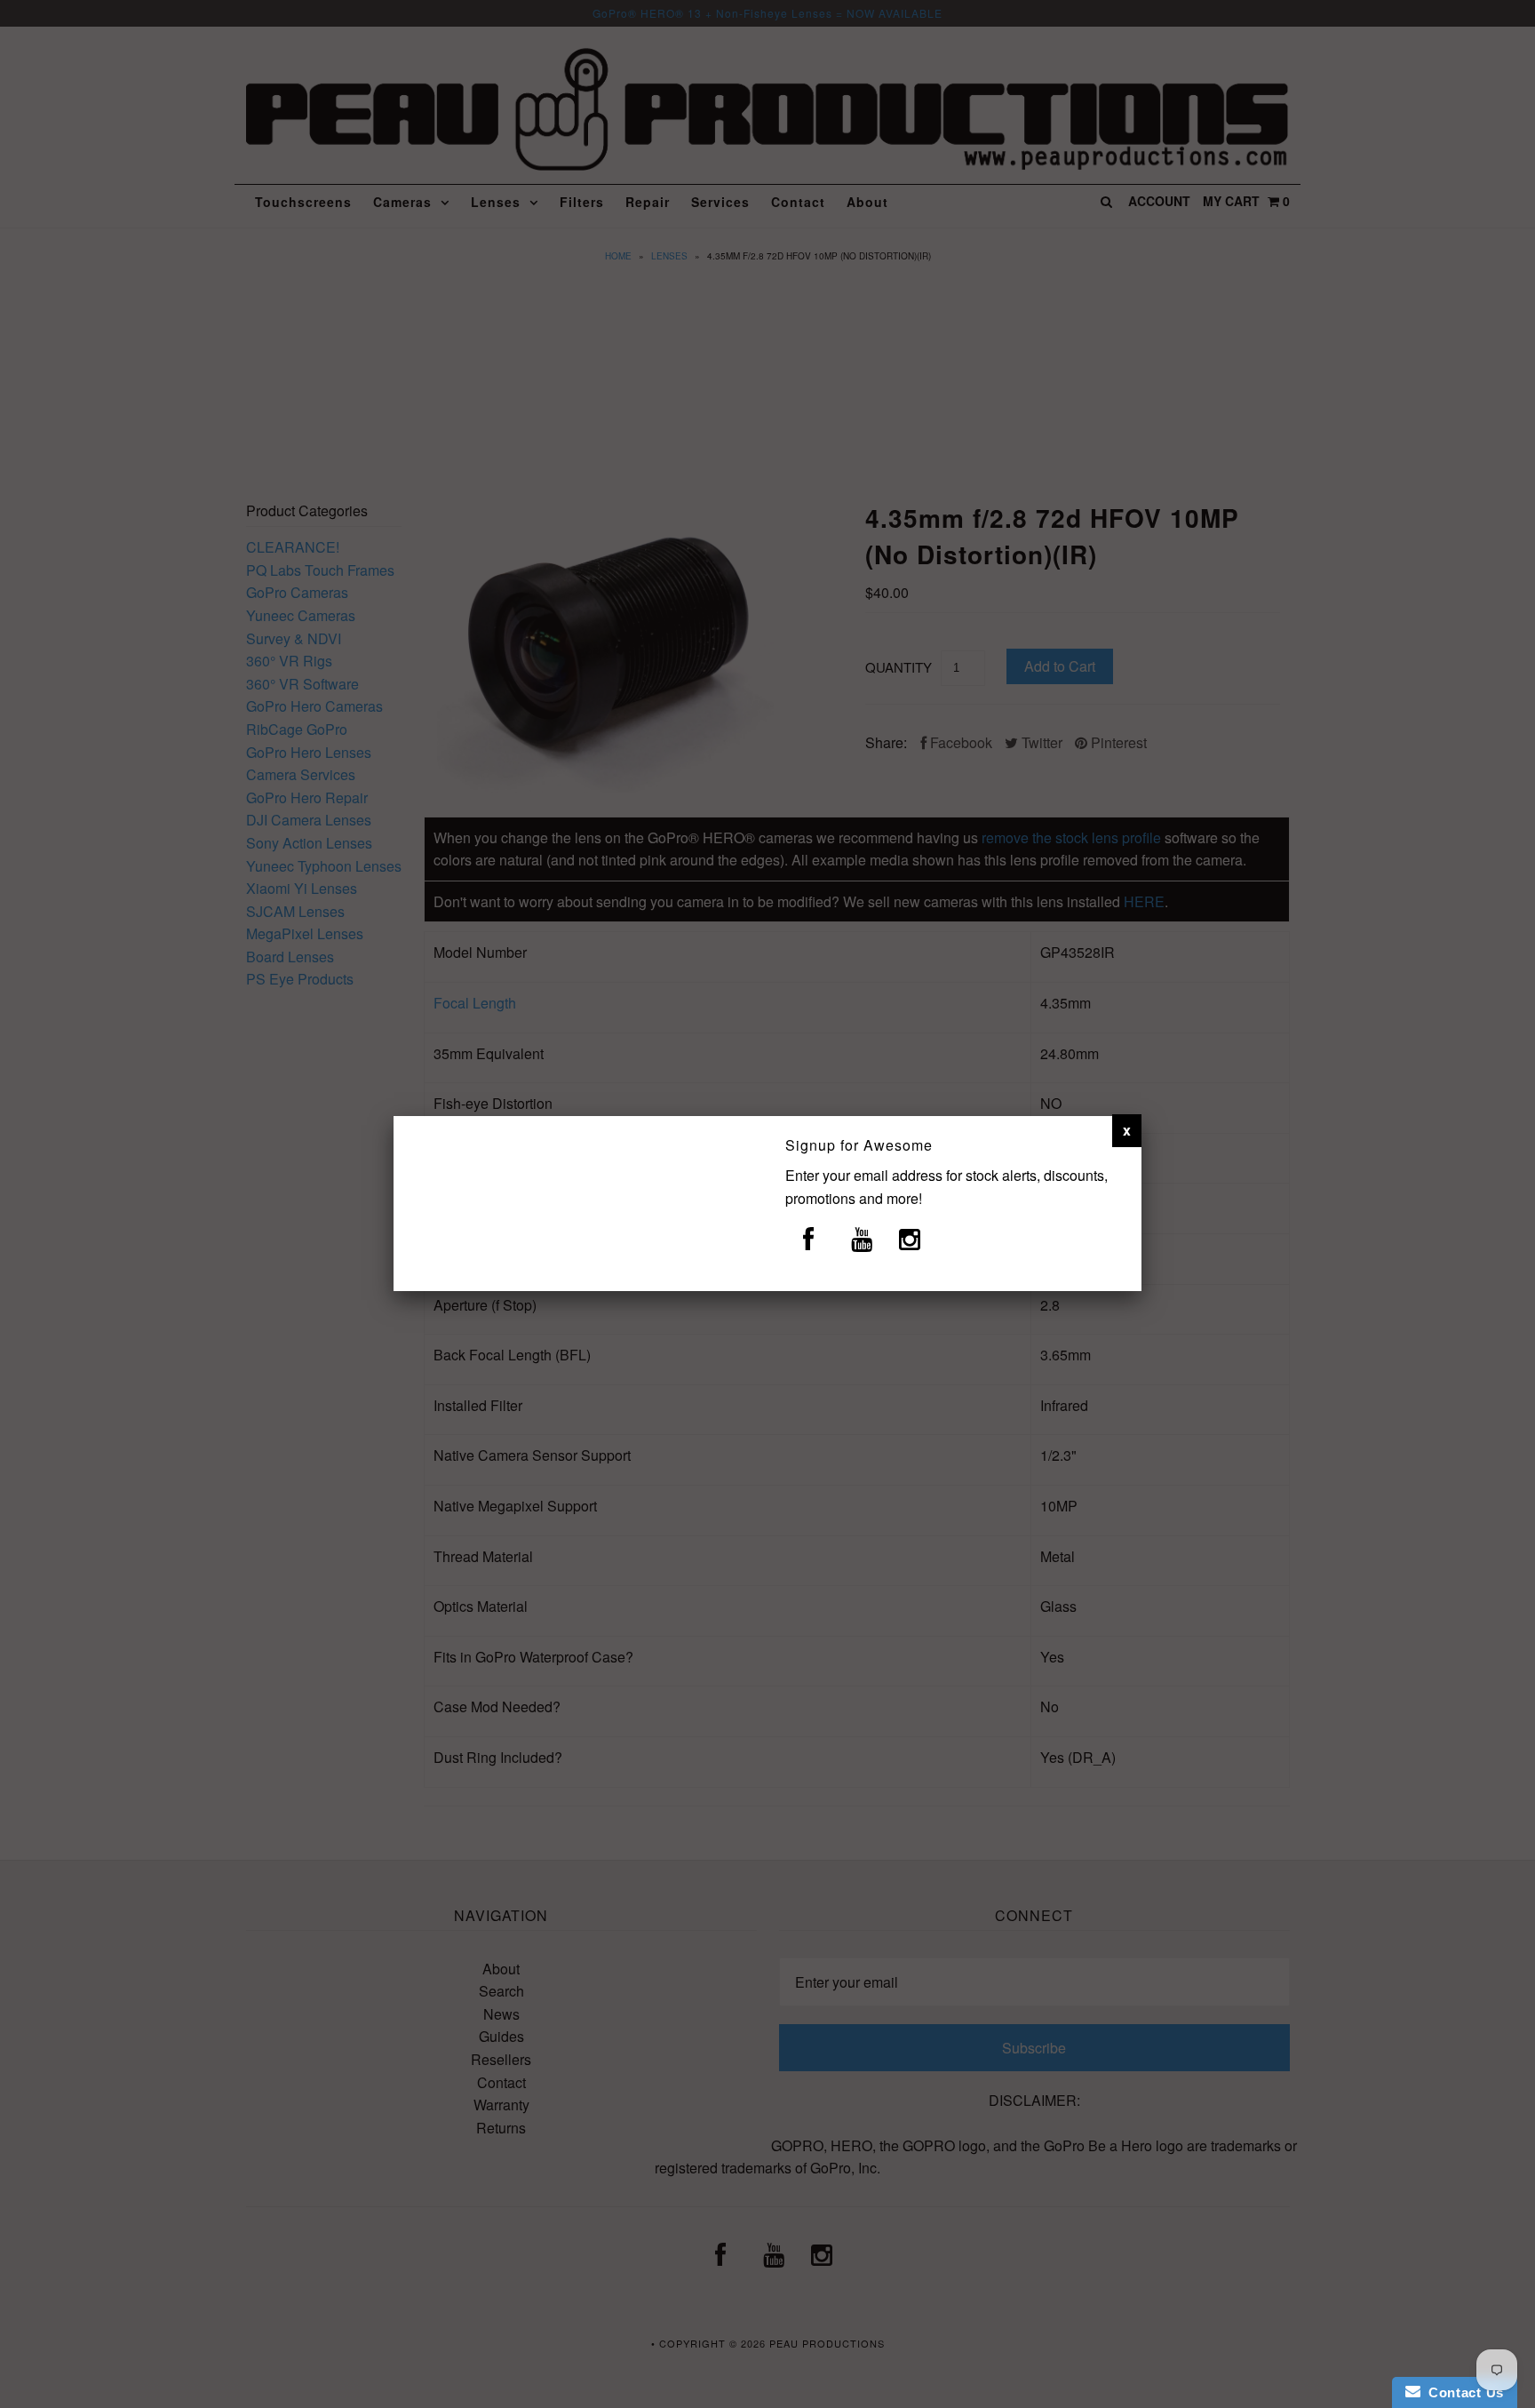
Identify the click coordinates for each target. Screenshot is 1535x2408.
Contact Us (1462, 2392)
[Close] (1127, 1130)
